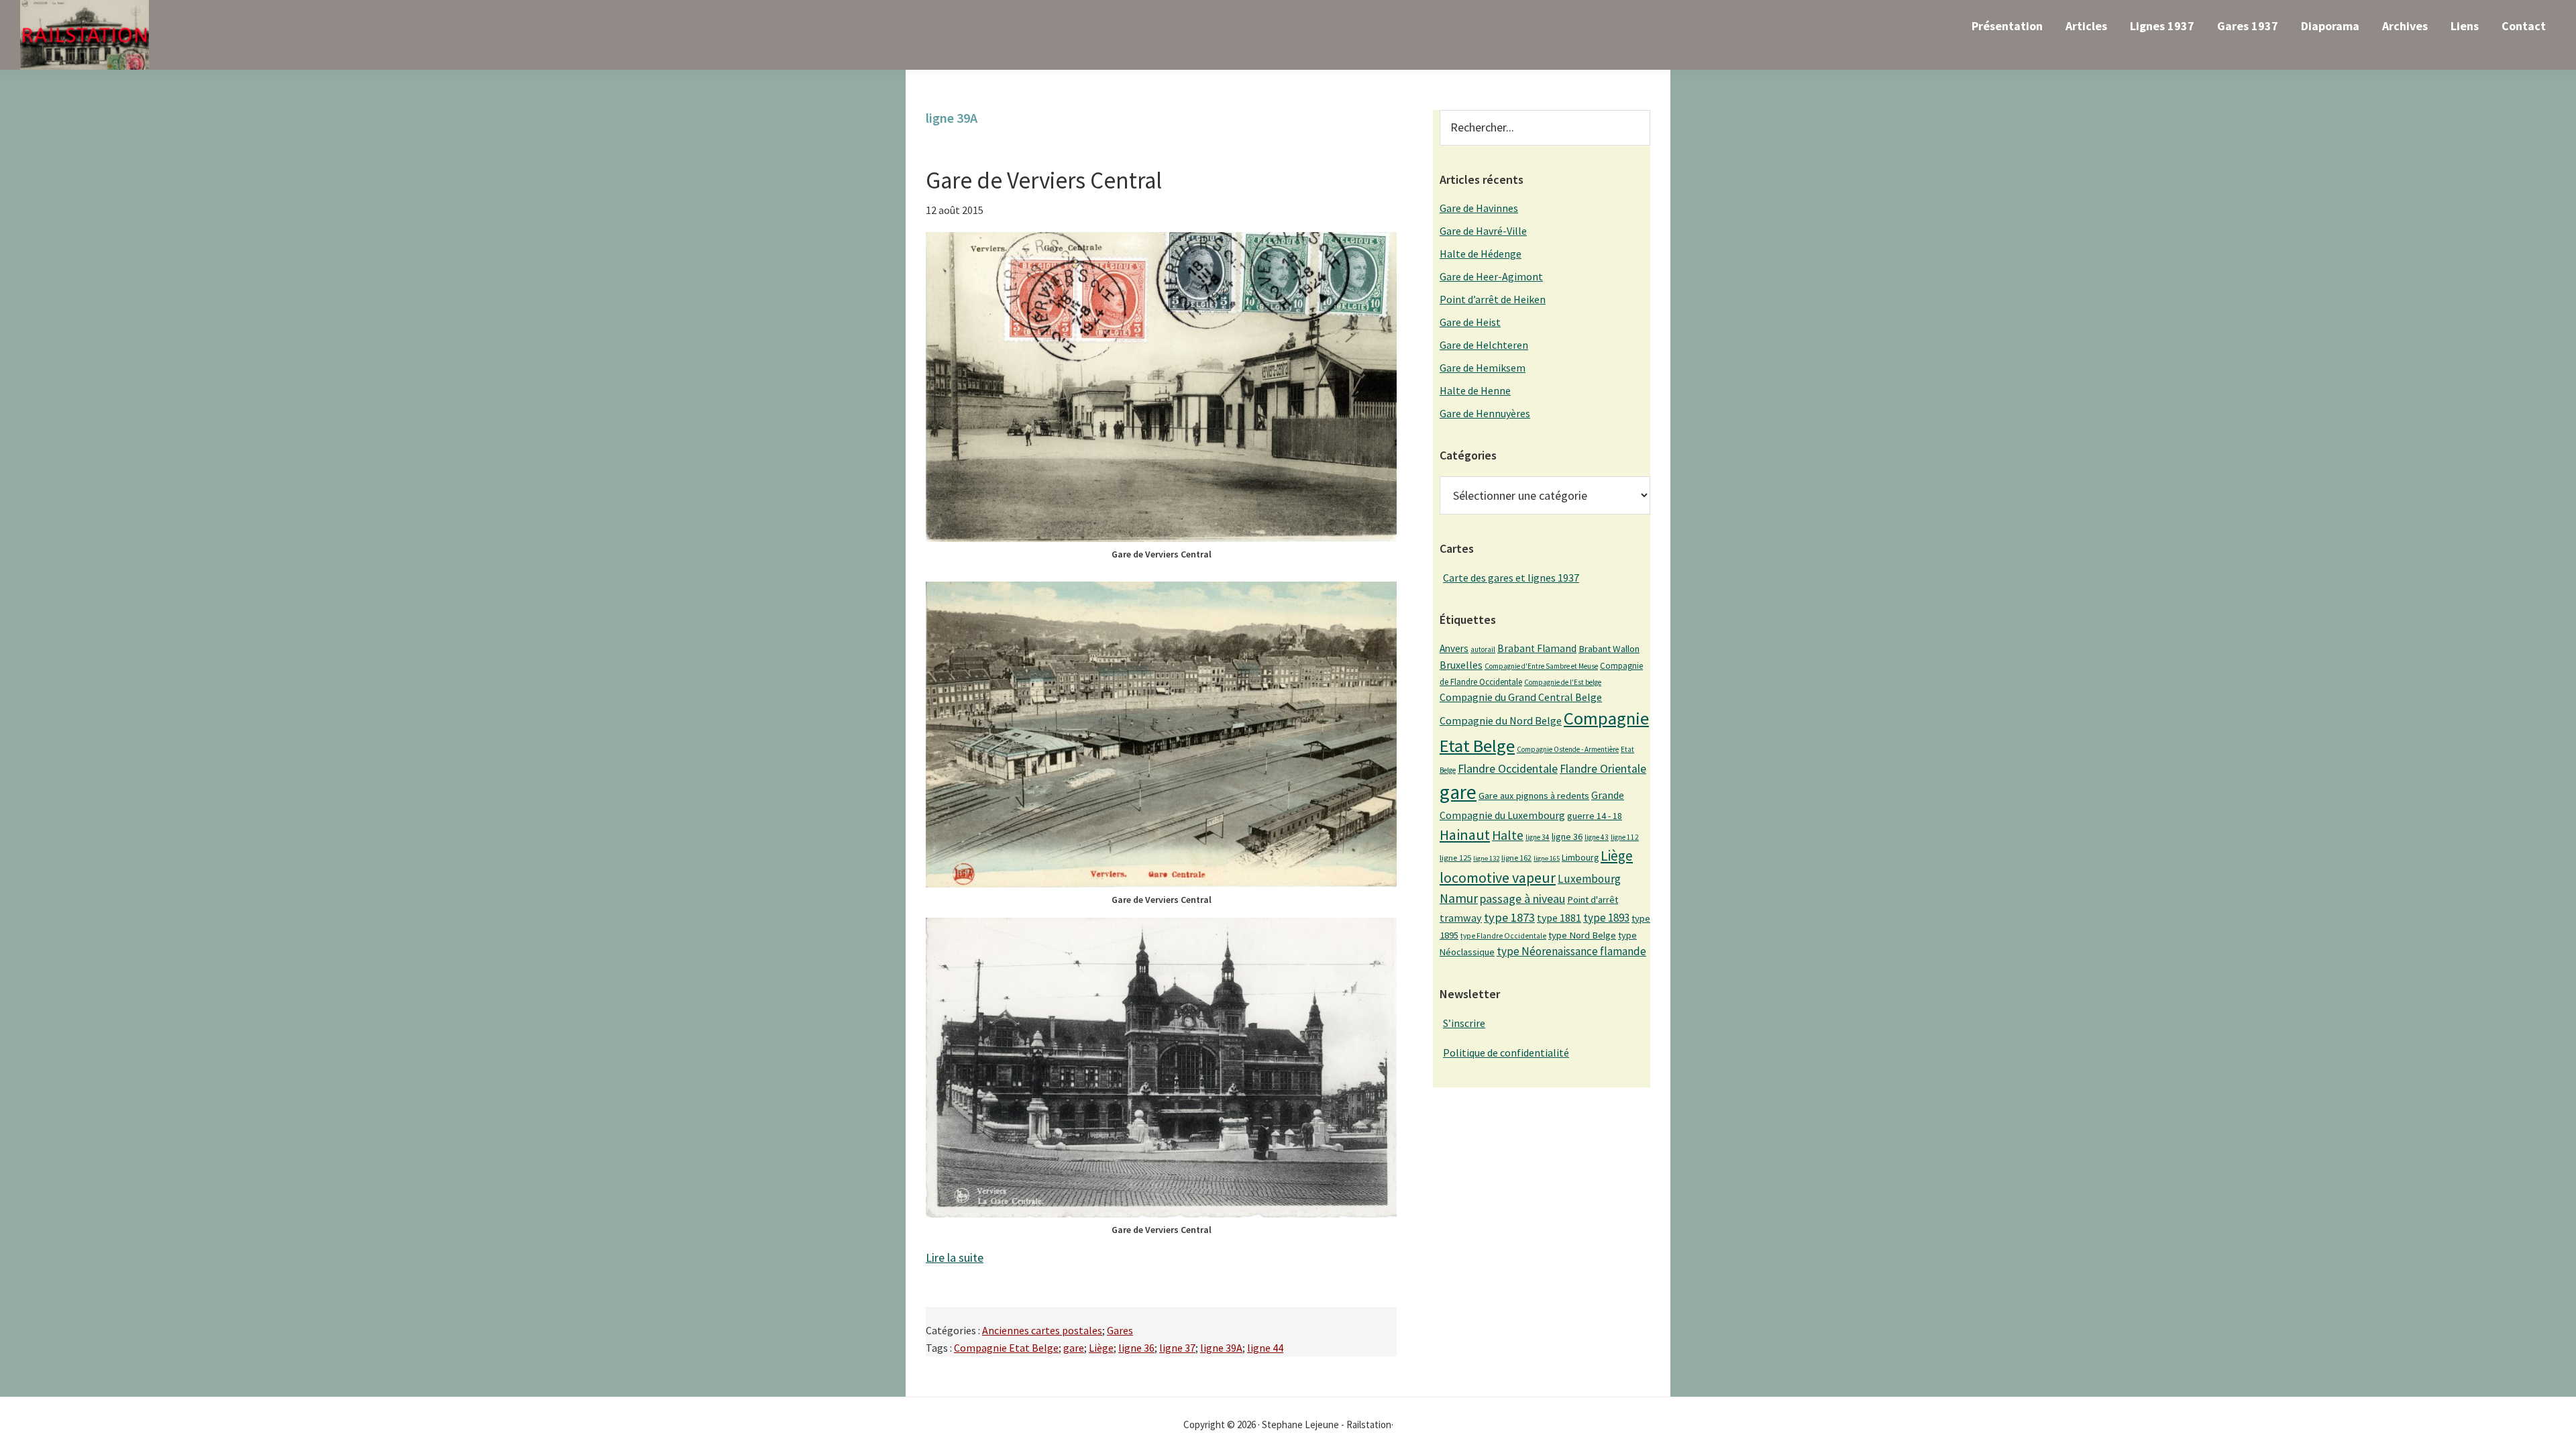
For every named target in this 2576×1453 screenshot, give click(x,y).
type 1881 (1559, 918)
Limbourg (1580, 857)
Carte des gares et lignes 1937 (1511, 578)
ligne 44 (1265, 1348)
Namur (1459, 898)
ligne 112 (1625, 837)
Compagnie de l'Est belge (1563, 682)
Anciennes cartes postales (1042, 1330)
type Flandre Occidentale (1503, 936)
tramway (1461, 918)
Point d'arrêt (1593, 900)
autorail (1483, 649)
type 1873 (1509, 917)
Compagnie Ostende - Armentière (1568, 749)
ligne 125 (1455, 858)
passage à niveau (1522, 899)
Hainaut (1465, 835)
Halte (1508, 835)
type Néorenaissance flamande (1571, 951)
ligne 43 (1597, 837)
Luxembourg (1589, 879)
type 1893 (1606, 918)
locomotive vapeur (1498, 877)
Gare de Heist (1470, 322)
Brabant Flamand (1537, 648)
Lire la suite (955, 1257)
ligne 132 (1486, 858)
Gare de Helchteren (1484, 345)
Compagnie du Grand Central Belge (1521, 697)
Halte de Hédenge (1481, 254)
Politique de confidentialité (1506, 1053)
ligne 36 (1136, 1348)
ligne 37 (1177, 1348)
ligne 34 (1538, 837)
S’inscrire (1464, 1023)
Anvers (1454, 648)
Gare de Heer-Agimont (1491, 276)
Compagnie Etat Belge (1006, 1348)
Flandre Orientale (1603, 769)
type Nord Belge (1582, 935)
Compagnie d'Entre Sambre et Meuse (1541, 666)
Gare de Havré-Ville (1483, 231)
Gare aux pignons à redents (1534, 796)
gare (1074, 1348)
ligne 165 (1547, 858)
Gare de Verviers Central (1044, 180)
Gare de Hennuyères (1485, 413)
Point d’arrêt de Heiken (1493, 299)
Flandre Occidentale (1508, 768)
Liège (1101, 1348)
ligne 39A (1221, 1348)
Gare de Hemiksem (1483, 368)
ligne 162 (1516, 858)
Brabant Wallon (1609, 649)
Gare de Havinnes (1479, 208)
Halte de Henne (1475, 390)
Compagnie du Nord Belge (1501, 720)
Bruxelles (1461, 665)
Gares (1120, 1330)
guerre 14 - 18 (1595, 816)
